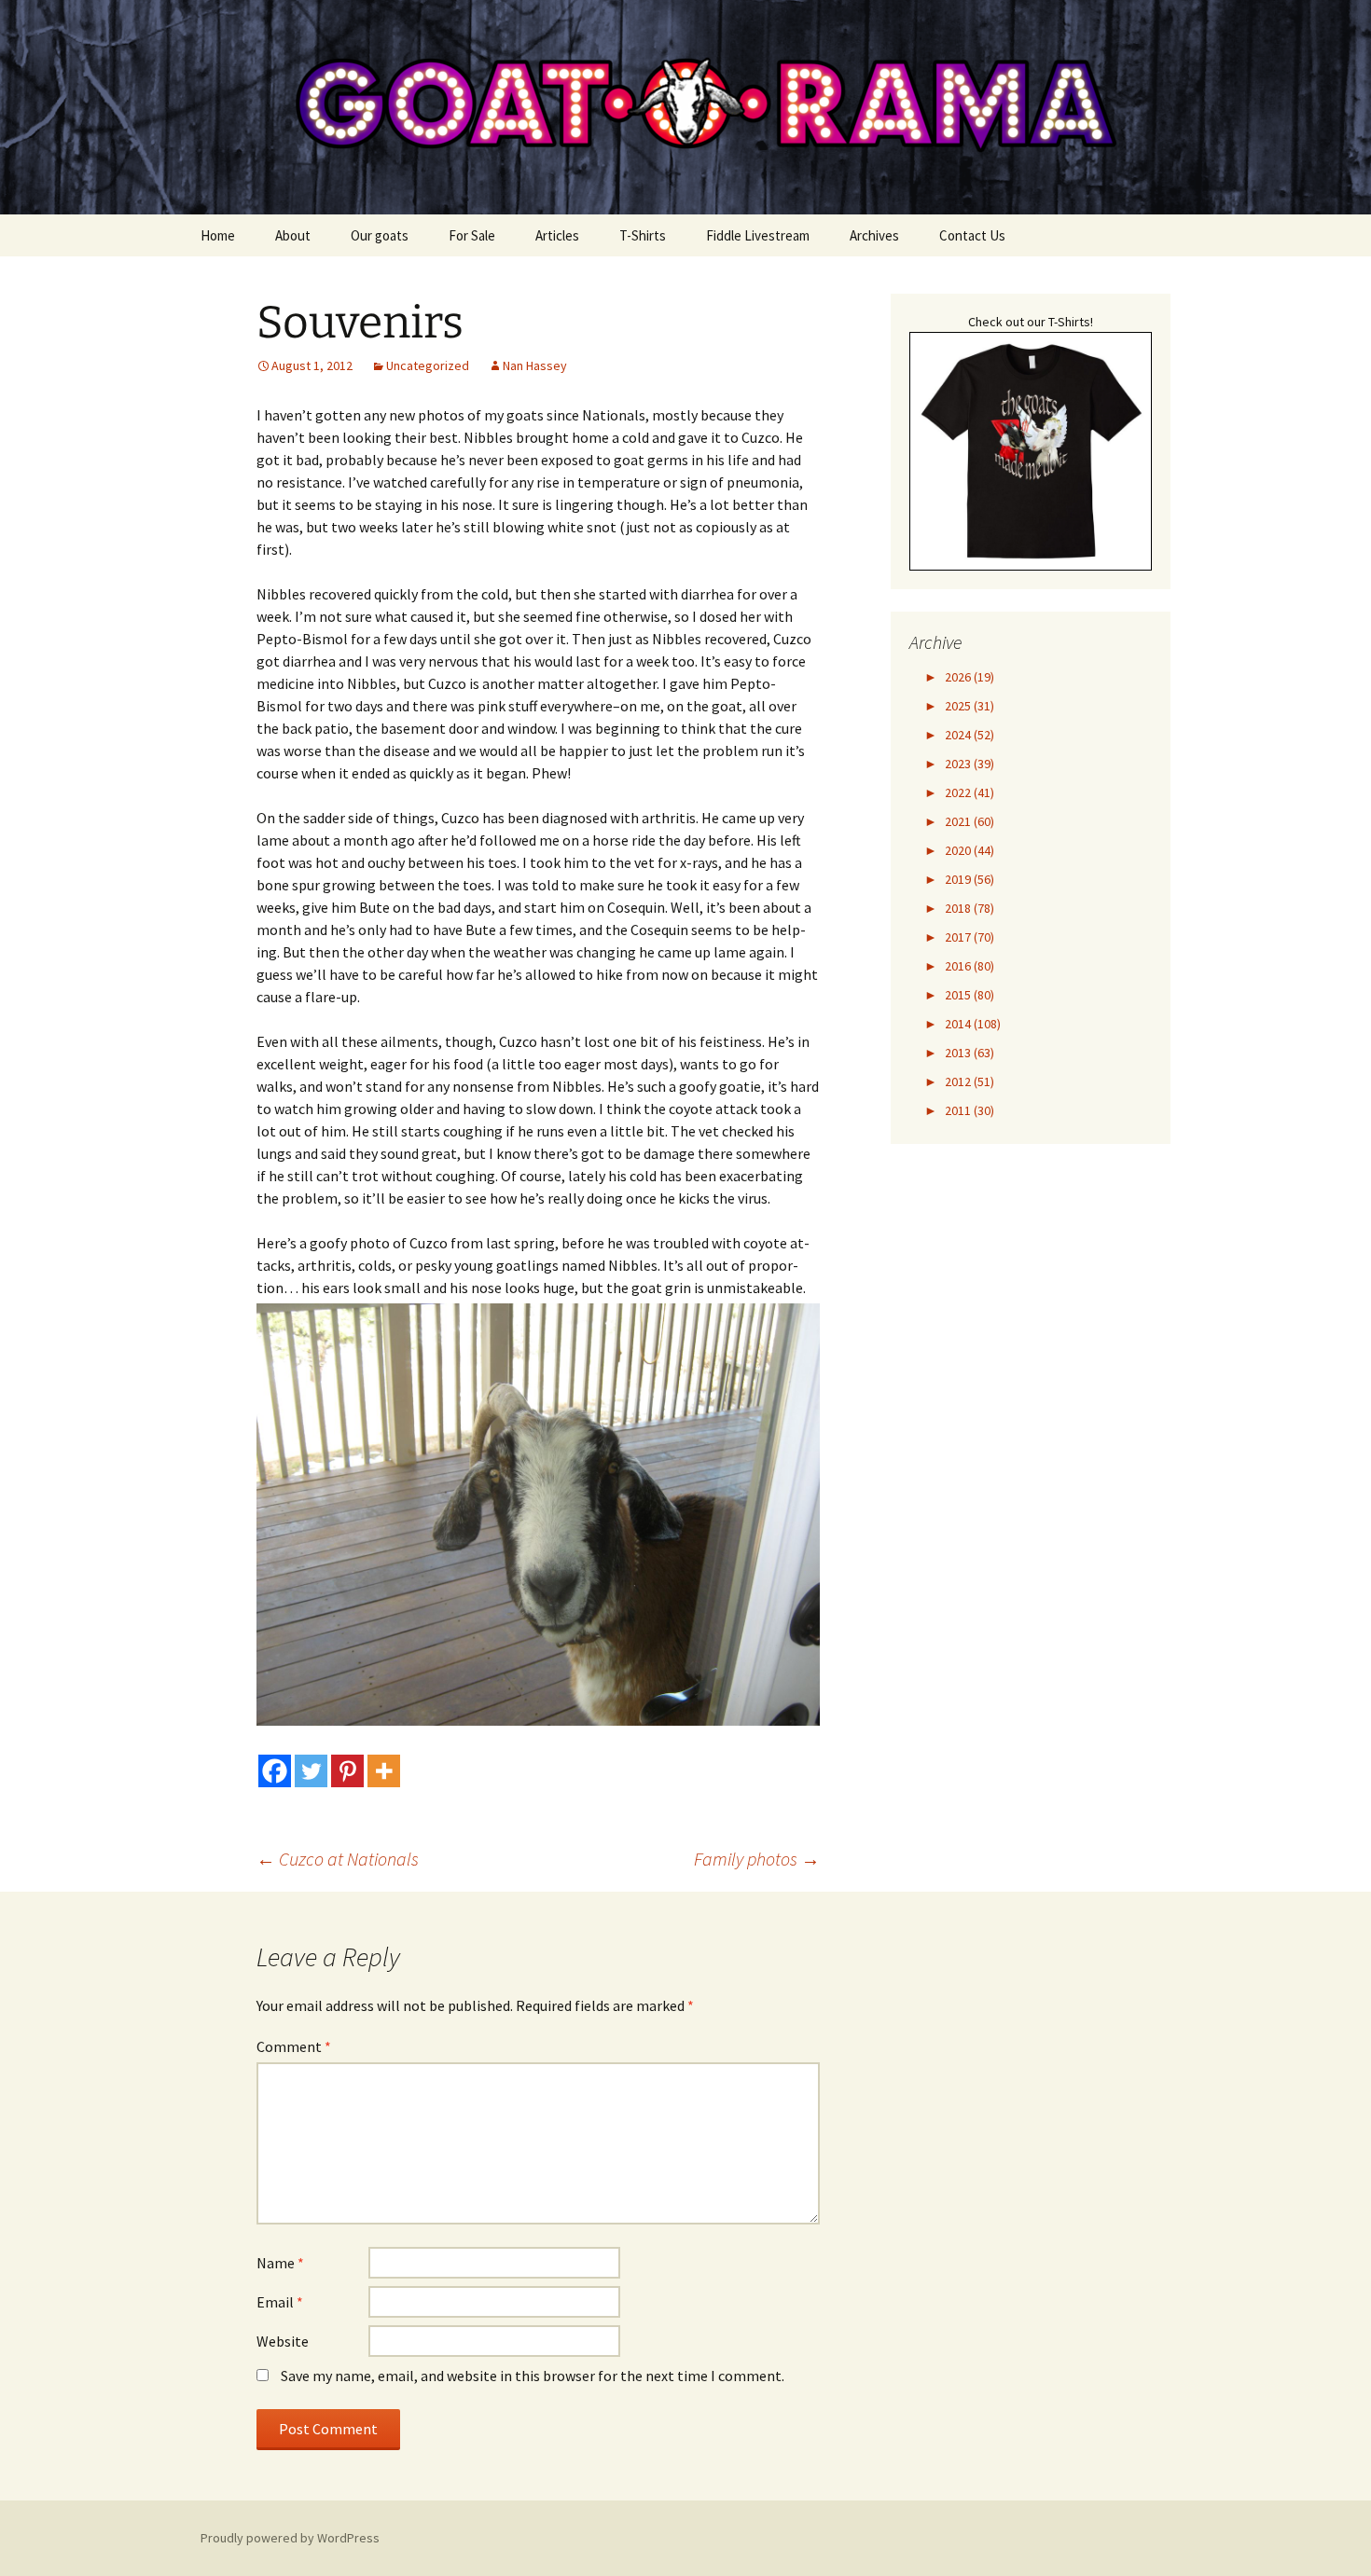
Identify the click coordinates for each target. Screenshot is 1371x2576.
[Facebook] (275, 1771)
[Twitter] (311, 1771)
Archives (874, 235)
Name (280, 2263)
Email (280, 2302)
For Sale (472, 235)
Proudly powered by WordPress (290, 2538)
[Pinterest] (347, 1771)
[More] (384, 1771)
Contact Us (972, 235)
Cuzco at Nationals (338, 1859)
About (293, 235)
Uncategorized (428, 365)
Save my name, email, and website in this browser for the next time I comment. (533, 2376)
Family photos (757, 1859)
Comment (294, 2046)
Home (218, 235)
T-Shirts (643, 235)
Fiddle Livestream (758, 235)
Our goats (380, 235)
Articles (557, 235)
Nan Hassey (535, 365)
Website (283, 2341)
